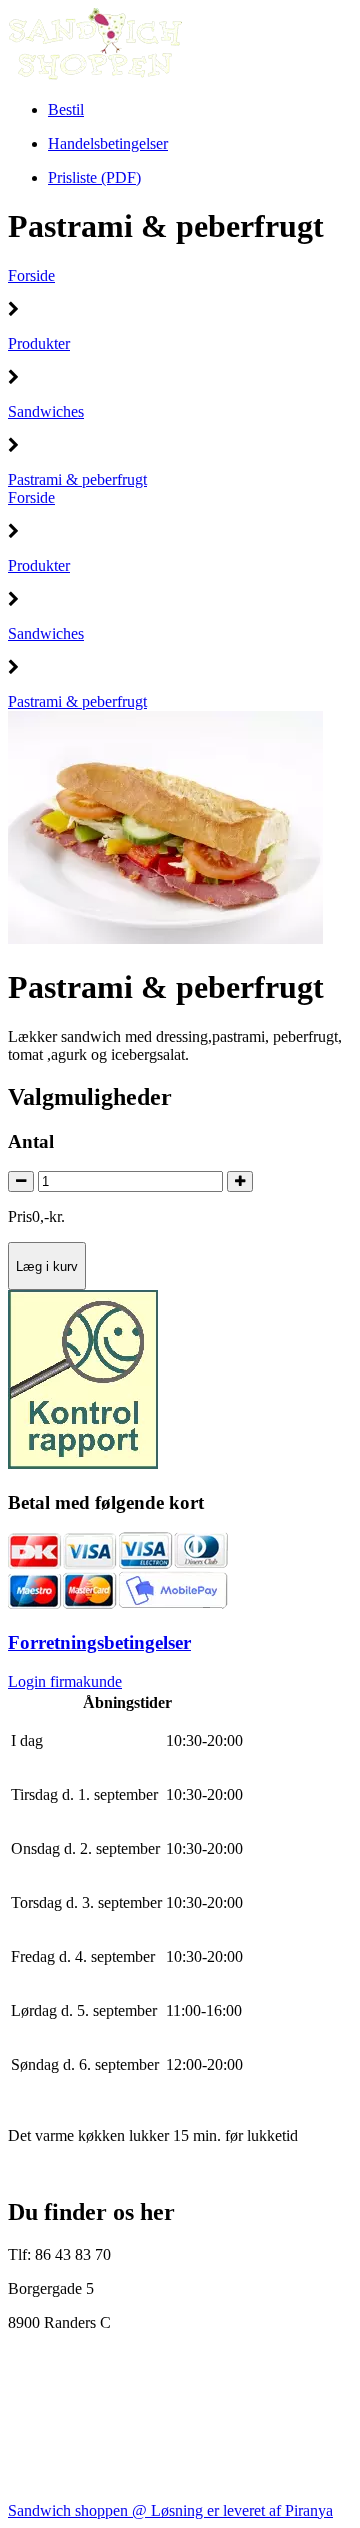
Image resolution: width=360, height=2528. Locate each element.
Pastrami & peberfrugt (77, 479)
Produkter (39, 343)
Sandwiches (46, 411)
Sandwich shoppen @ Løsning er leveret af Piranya (170, 2510)
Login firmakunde (65, 1681)
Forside (31, 275)
